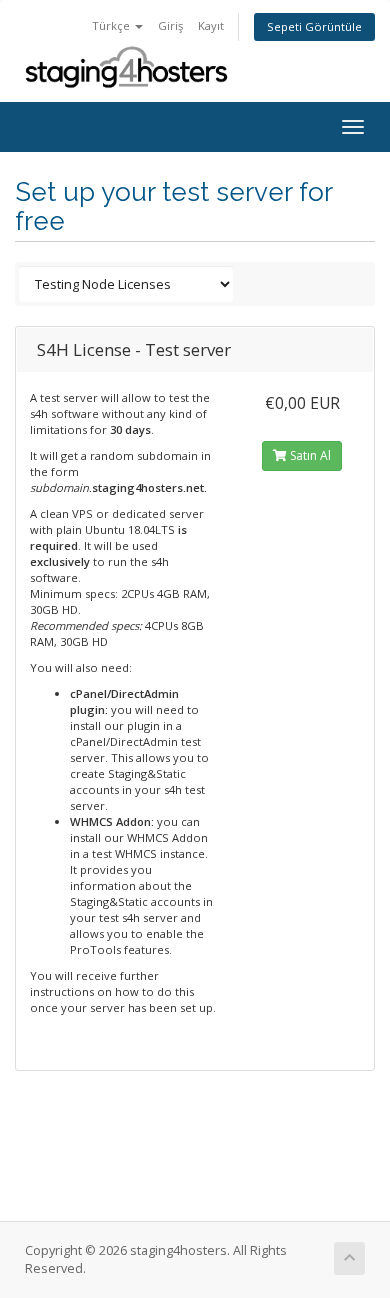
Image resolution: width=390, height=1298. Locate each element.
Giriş (170, 25)
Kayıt (211, 25)
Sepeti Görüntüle (314, 26)
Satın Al (309, 455)
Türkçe (112, 25)
